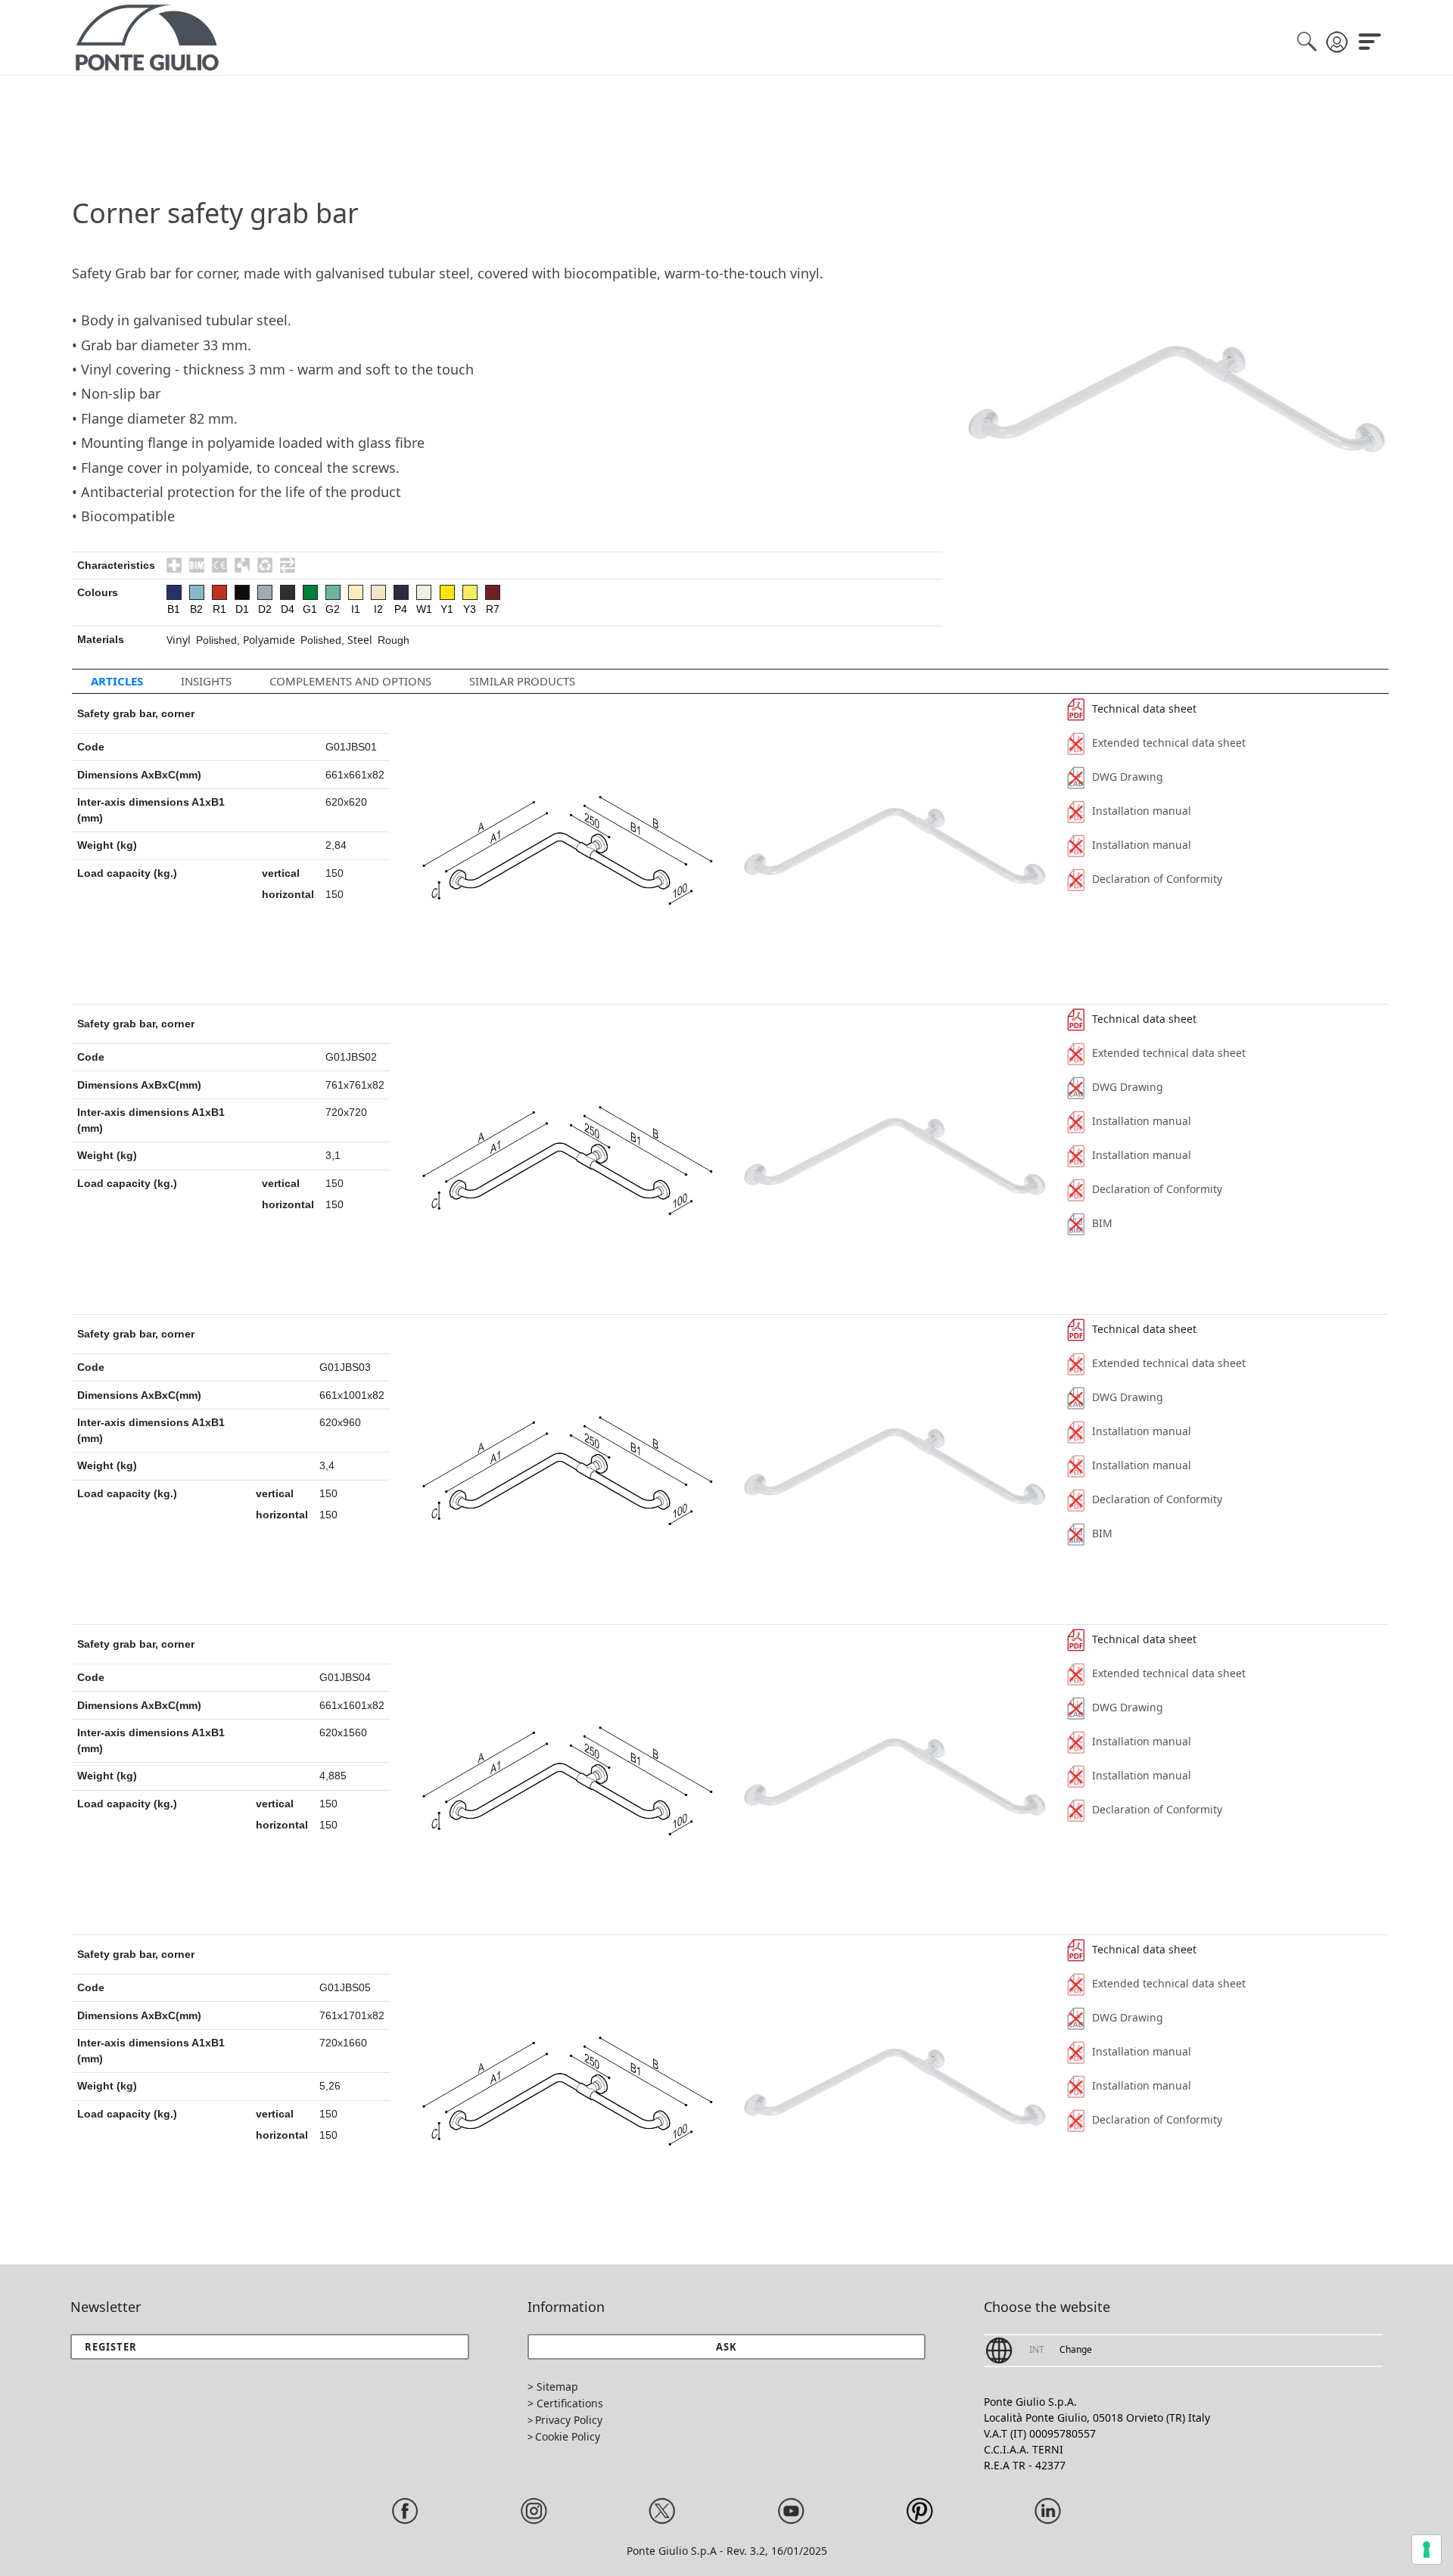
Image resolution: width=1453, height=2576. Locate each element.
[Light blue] (197, 592)
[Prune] (401, 592)
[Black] (242, 592)
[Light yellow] (470, 592)
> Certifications (565, 2403)
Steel (360, 640)
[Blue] (174, 592)
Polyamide (269, 640)
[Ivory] (356, 592)
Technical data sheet (1144, 708)
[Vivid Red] (219, 592)
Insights (206, 681)
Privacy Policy (569, 2420)
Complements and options (350, 681)
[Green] (310, 592)
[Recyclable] (265, 565)
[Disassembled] (242, 565)
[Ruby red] (493, 592)
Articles (117, 681)
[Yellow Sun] (447, 592)
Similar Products (522, 681)
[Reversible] (288, 565)
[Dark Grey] (288, 592)
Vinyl (179, 640)
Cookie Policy (568, 2436)
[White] (424, 592)
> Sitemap (553, 2386)
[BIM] (197, 565)
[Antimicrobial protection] (174, 565)
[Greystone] (265, 592)
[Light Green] (333, 592)
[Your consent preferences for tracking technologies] (1427, 2550)
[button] (727, 2347)
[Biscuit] (378, 592)
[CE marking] (219, 565)
